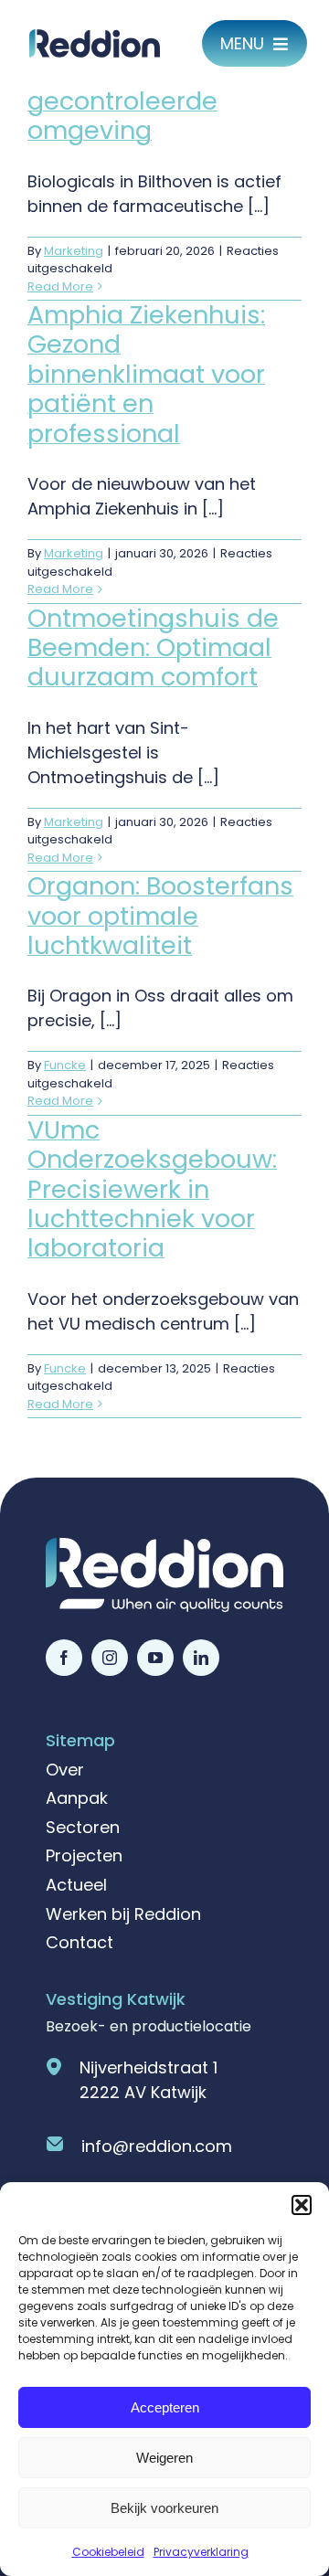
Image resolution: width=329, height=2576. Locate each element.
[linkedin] (201, 1658)
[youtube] (155, 1658)
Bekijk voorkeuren (164, 2508)
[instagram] (110, 1658)
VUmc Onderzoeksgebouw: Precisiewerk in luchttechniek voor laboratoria (152, 1189)
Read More (60, 286)
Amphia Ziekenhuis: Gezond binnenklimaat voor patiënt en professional (146, 374)
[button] (302, 2205)
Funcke (65, 1065)
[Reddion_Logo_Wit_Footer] (164, 1546)
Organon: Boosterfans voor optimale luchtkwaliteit (160, 916)
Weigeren (164, 2458)
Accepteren (165, 2407)
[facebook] (64, 1658)
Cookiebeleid (108, 2552)
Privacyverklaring (201, 2552)
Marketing (74, 251)
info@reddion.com (157, 2146)
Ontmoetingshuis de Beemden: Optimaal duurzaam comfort (153, 648)
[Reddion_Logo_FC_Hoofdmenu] (95, 37)
